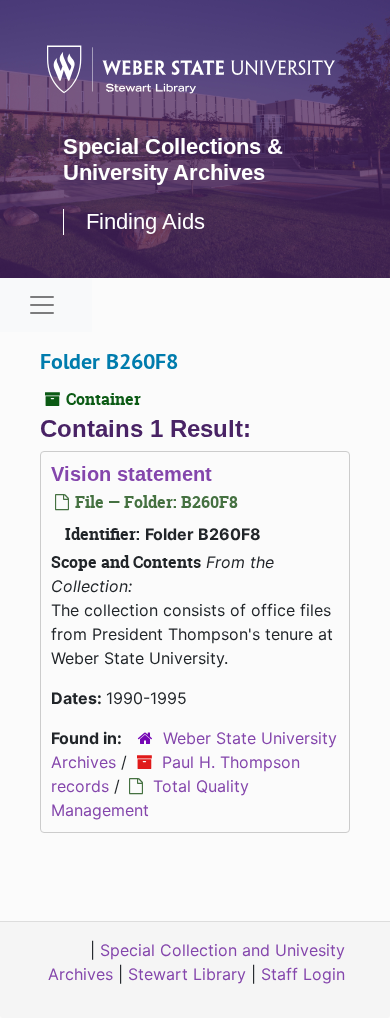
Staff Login (303, 974)
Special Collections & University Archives (173, 159)
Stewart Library (187, 974)
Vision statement (131, 474)
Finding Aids (145, 221)
